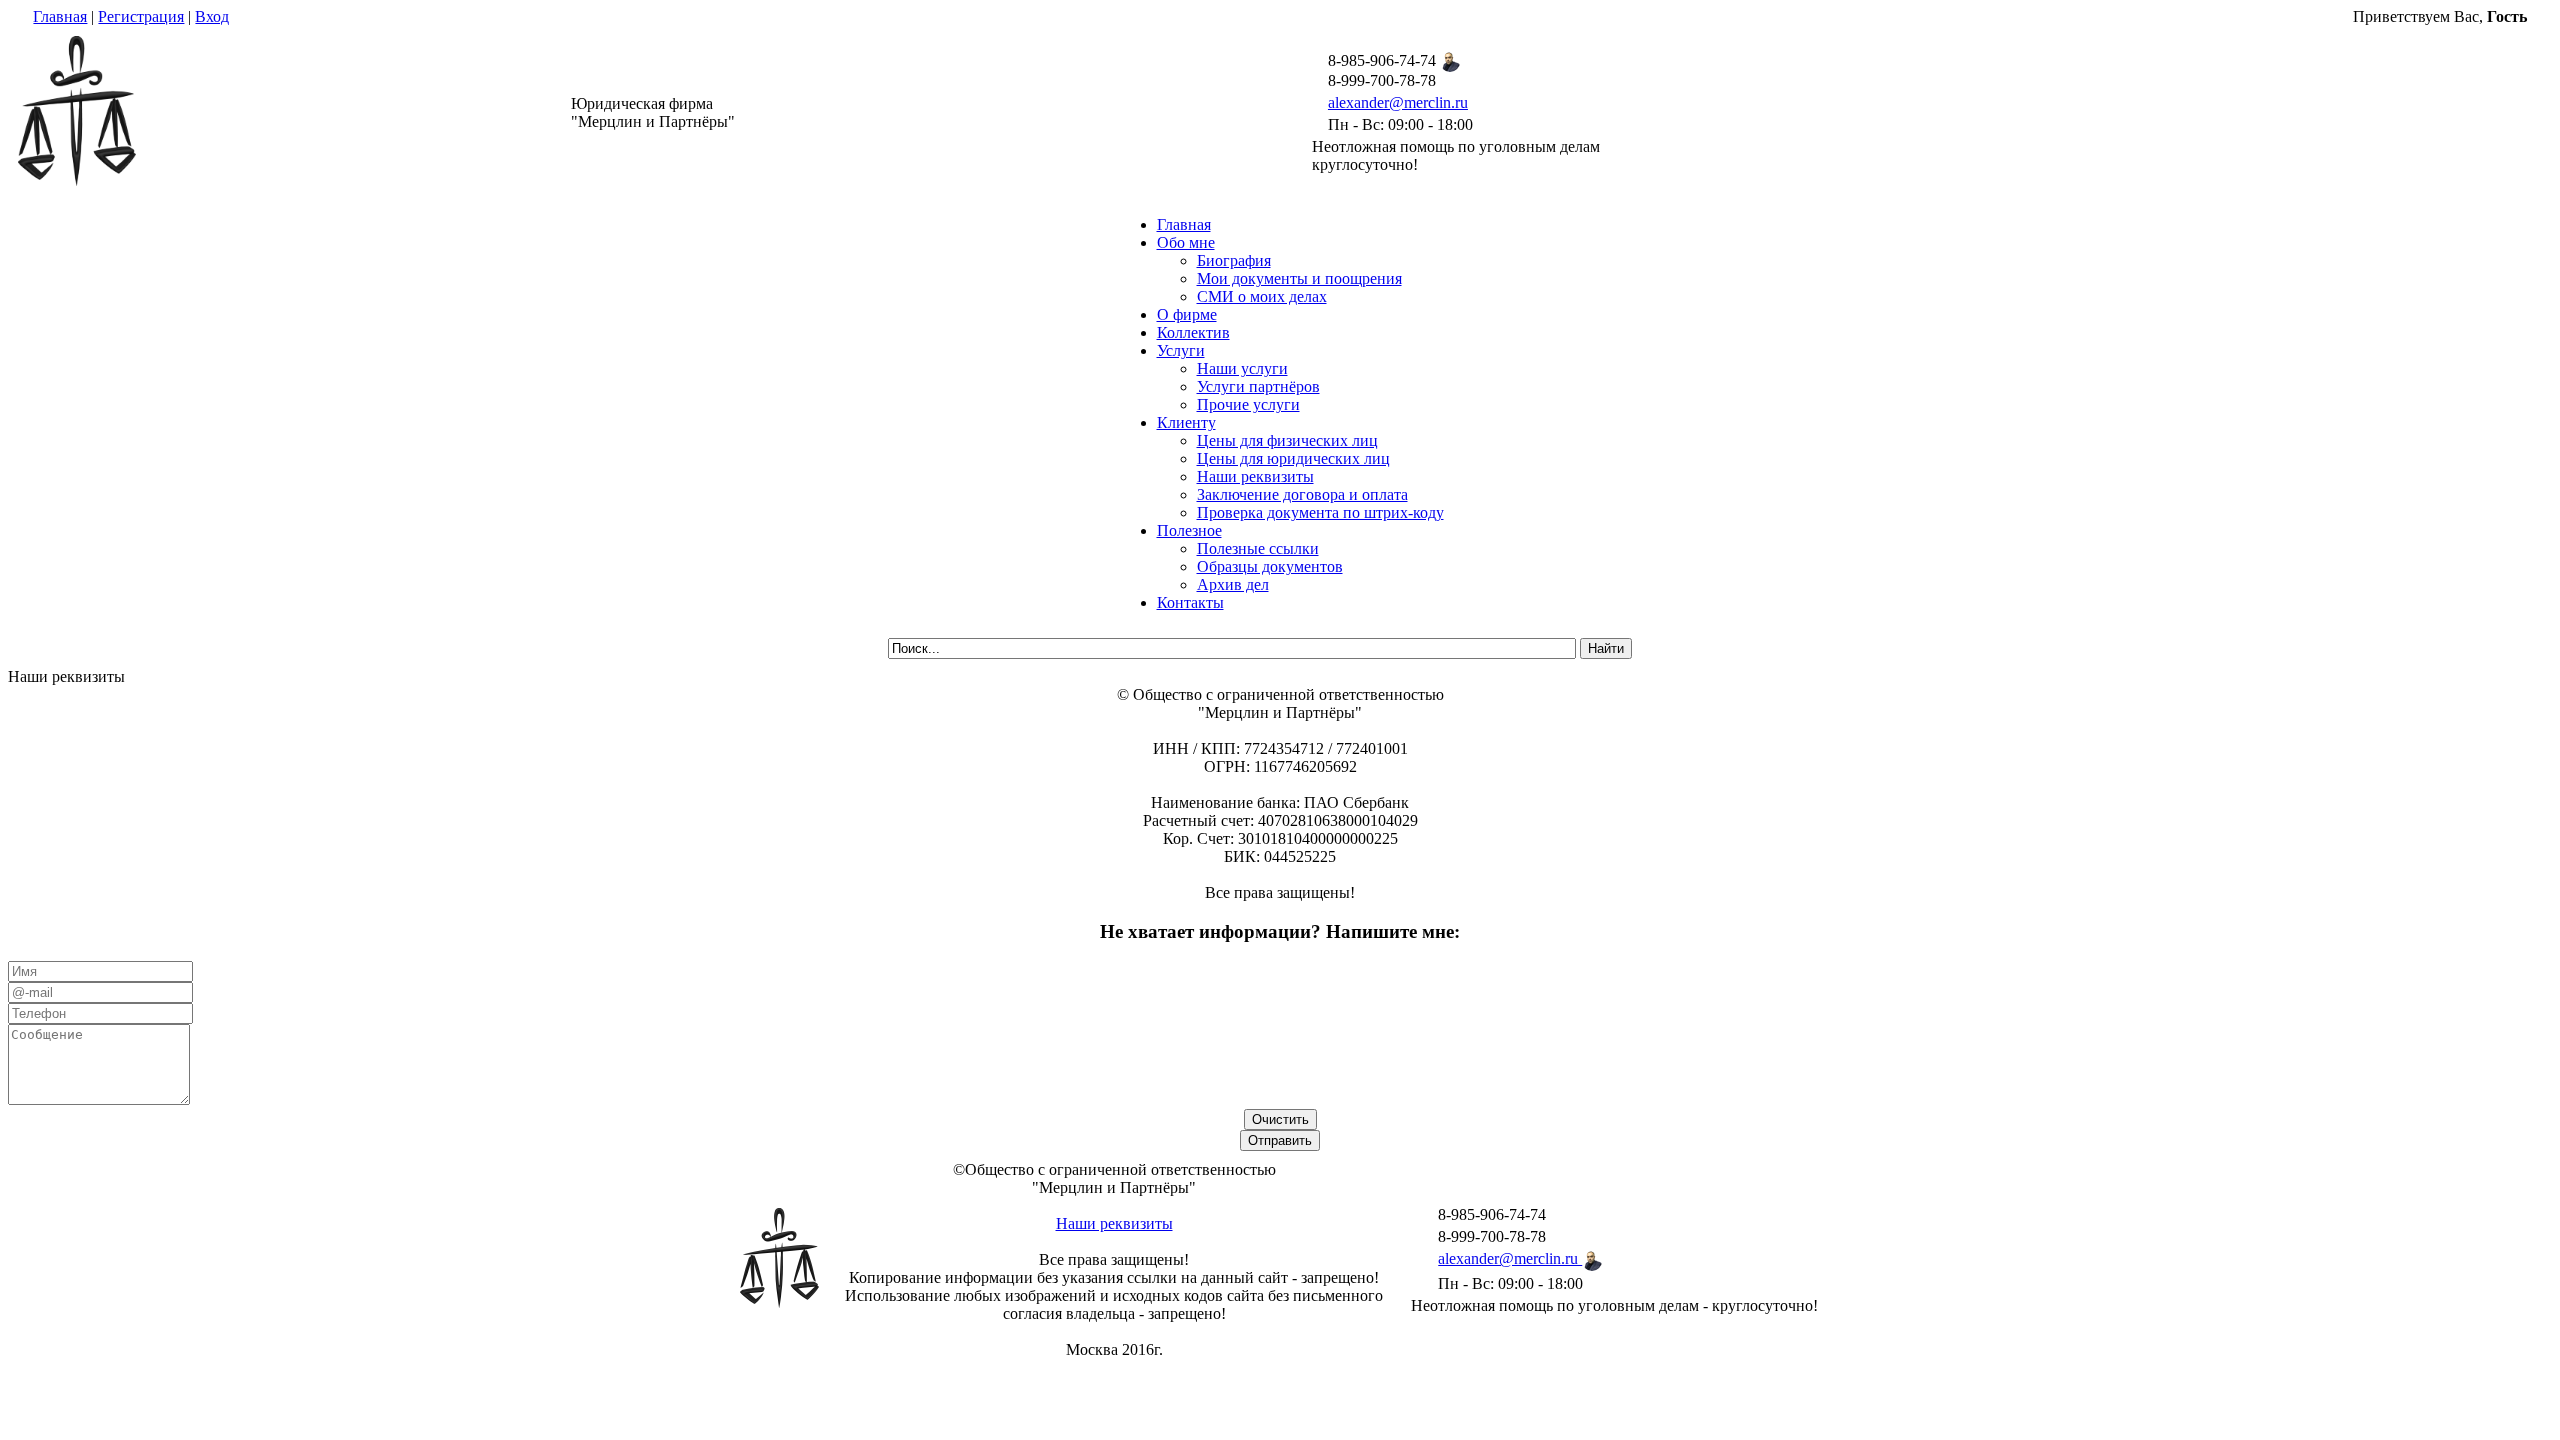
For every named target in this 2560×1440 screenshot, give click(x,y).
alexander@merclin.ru (1398, 102)
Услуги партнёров (1258, 386)
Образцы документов (1270, 566)
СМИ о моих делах (1262, 296)
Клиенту (1186, 422)
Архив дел (1233, 584)
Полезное (1189, 530)
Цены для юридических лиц (1293, 458)
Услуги (1181, 350)
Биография (1234, 260)
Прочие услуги (1248, 404)
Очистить (1280, 1119)
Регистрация (141, 16)
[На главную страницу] (77, 180)
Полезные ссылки (1258, 548)
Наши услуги (1242, 368)
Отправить (1280, 1140)
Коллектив (1193, 332)
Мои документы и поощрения (1299, 278)
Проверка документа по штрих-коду (1320, 512)
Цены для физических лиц (1287, 440)
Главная (60, 16)
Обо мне (1186, 242)
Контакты (1190, 602)
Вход (212, 16)
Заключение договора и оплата (1302, 494)
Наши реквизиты (1255, 476)
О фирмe (1187, 314)
